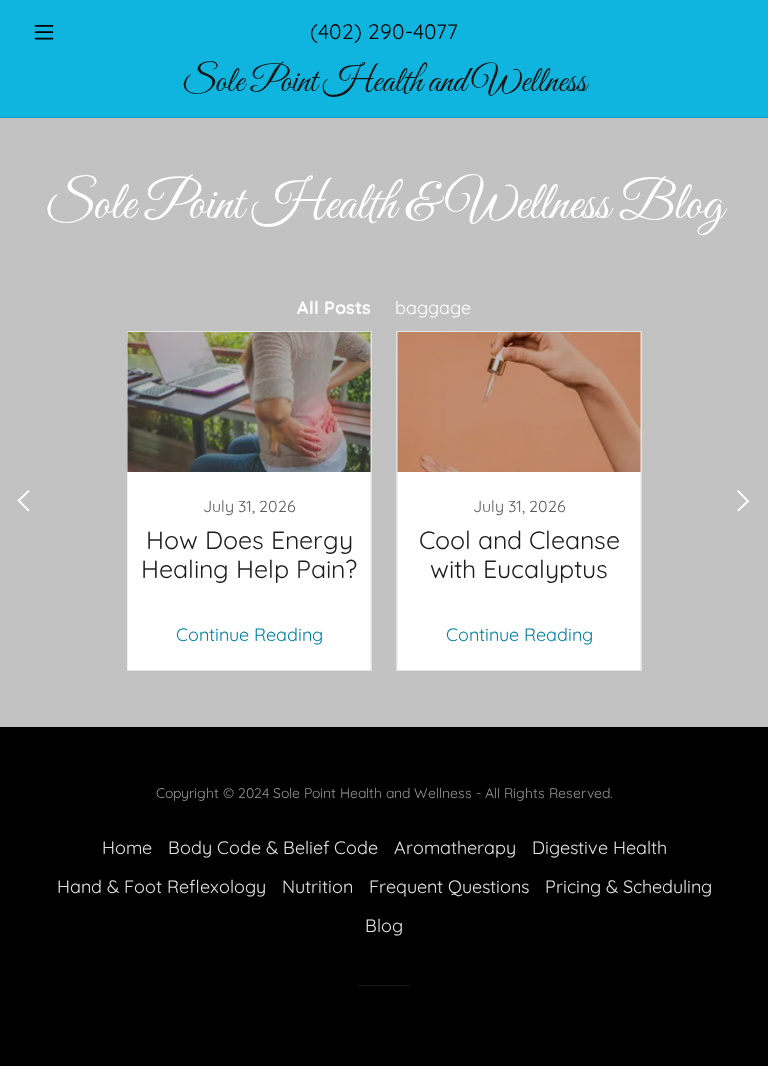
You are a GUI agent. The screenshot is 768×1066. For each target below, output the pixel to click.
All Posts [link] (334, 307)
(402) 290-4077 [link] (384, 31)
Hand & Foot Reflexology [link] (161, 886)
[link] (384, 84)
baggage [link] (433, 307)
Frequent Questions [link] (449, 886)
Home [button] (127, 847)
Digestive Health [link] (599, 847)
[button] (78, 32)
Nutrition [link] (317, 886)
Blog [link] (384, 925)
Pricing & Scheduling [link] (628, 886)
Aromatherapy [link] (455, 847)
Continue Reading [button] (249, 634)
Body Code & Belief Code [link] (273, 847)
